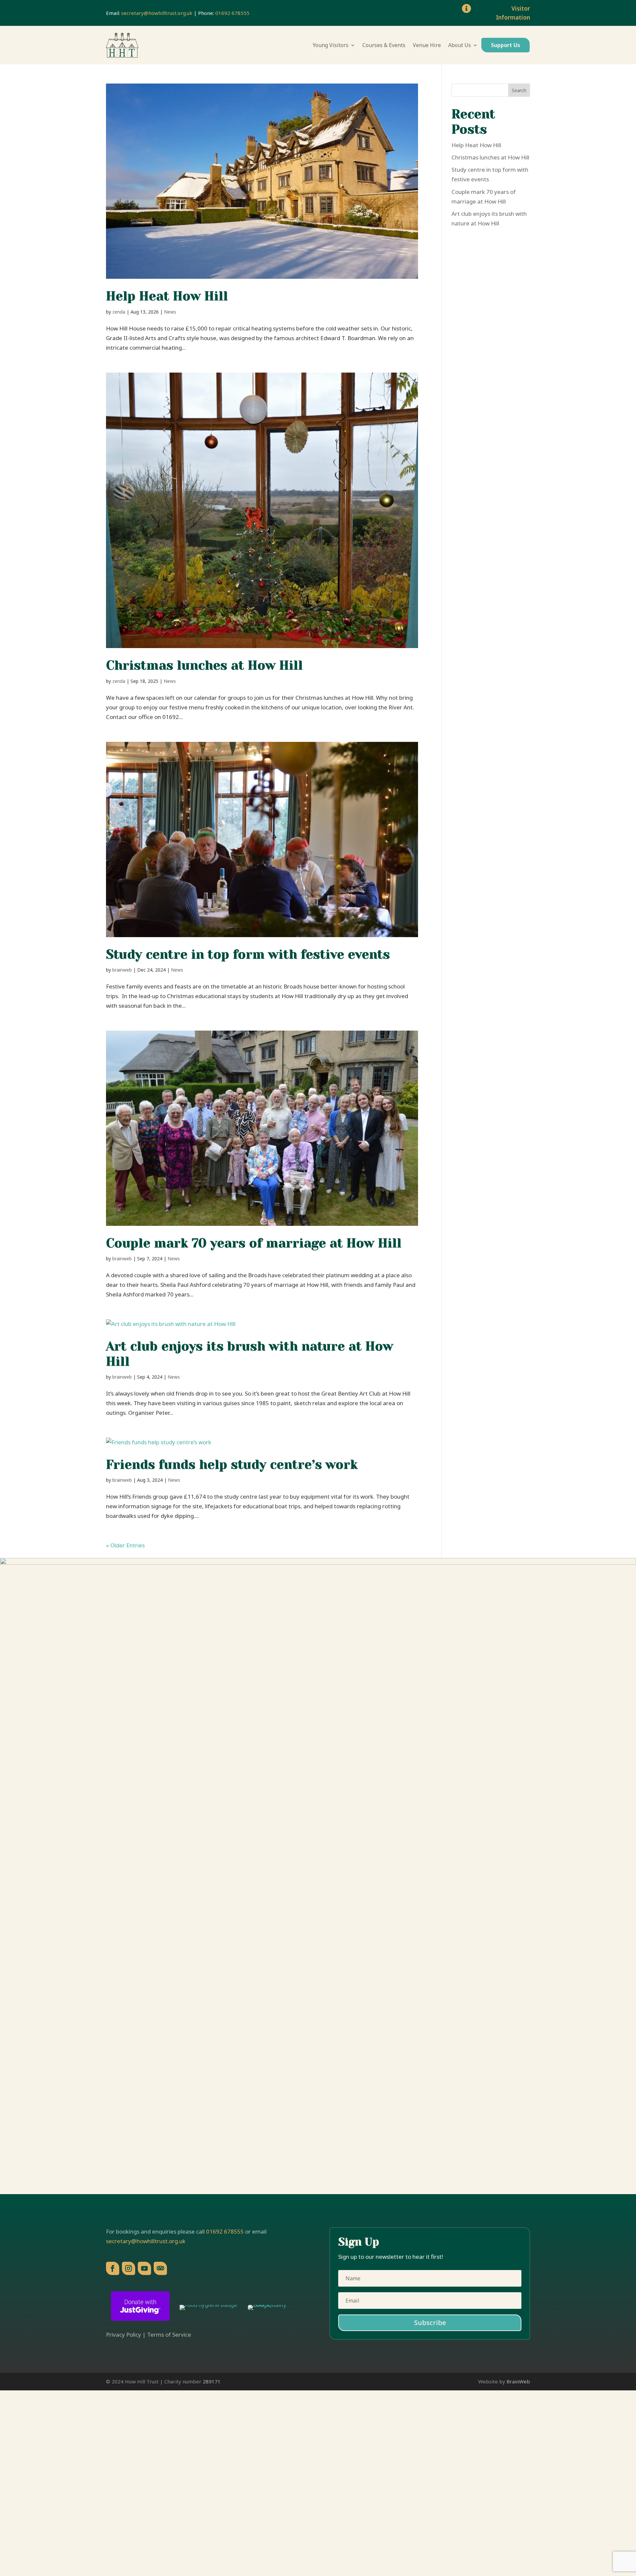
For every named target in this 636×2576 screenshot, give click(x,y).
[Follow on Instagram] (129, 2268)
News (170, 312)
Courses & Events (384, 45)
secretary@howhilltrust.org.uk (157, 13)
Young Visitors (331, 45)
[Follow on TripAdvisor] (160, 2268)
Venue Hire (427, 45)
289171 (212, 2381)
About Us (460, 45)
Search (519, 90)
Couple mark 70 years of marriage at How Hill (254, 1243)
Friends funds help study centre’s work (232, 1465)
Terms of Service (169, 2335)
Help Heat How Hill (167, 296)
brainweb (122, 970)
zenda (119, 312)
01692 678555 (232, 13)
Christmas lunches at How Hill (204, 665)
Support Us (505, 45)
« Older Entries (125, 1545)
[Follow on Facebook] (113, 2268)
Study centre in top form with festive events (248, 954)
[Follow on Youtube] (144, 2268)
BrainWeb (518, 2381)
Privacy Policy (124, 2335)
